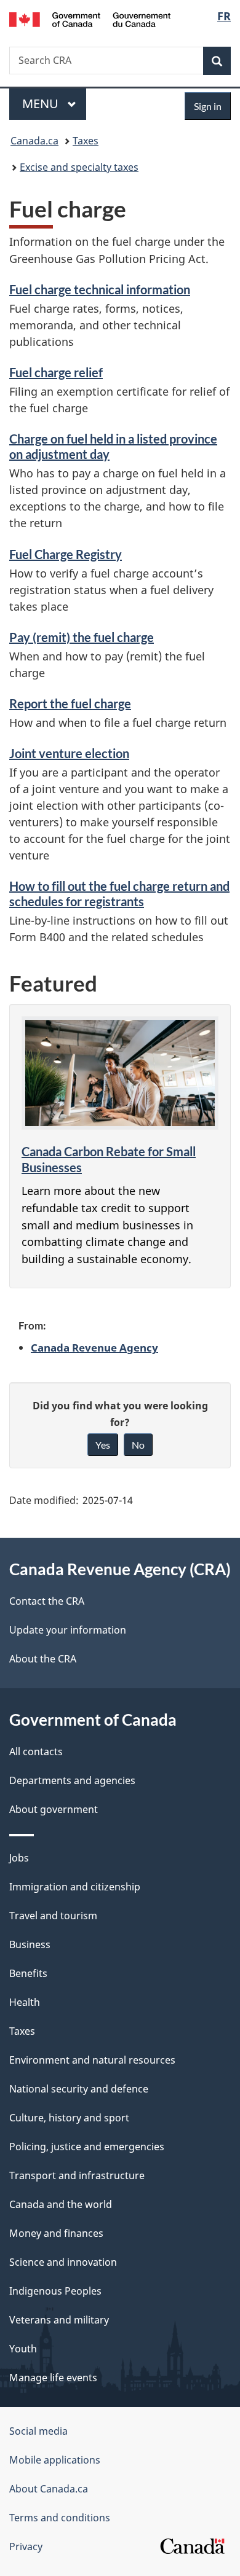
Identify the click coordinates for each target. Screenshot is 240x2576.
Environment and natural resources (92, 2060)
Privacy (26, 2547)
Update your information (68, 1630)
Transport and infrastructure (77, 2175)
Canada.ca (34, 141)
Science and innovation (63, 2262)
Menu (42, 104)
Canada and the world (61, 2204)
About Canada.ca (49, 2489)
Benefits (28, 1973)
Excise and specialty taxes (79, 167)
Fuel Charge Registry (66, 554)
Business (30, 1944)
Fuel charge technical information (100, 289)
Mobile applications (55, 2460)
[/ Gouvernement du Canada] (90, 18)
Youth (23, 2349)
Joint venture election (69, 753)
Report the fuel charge (70, 703)
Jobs (19, 1858)
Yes (103, 1445)
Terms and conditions (60, 2518)
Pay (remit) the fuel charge (82, 637)
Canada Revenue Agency (94, 1347)
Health (25, 2002)
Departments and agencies (72, 1780)
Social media (38, 2431)
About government (54, 1809)
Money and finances (56, 2233)
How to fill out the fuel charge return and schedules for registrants (119, 894)
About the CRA (43, 1659)
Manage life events (53, 2378)
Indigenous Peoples (55, 2291)
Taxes (86, 141)
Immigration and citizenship (75, 1887)
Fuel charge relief (56, 372)
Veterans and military (59, 2320)
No (138, 1445)
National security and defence (79, 2089)
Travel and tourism (53, 1916)
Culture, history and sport (69, 2118)
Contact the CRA (47, 1601)
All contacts (36, 1752)
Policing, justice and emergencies (87, 2147)
